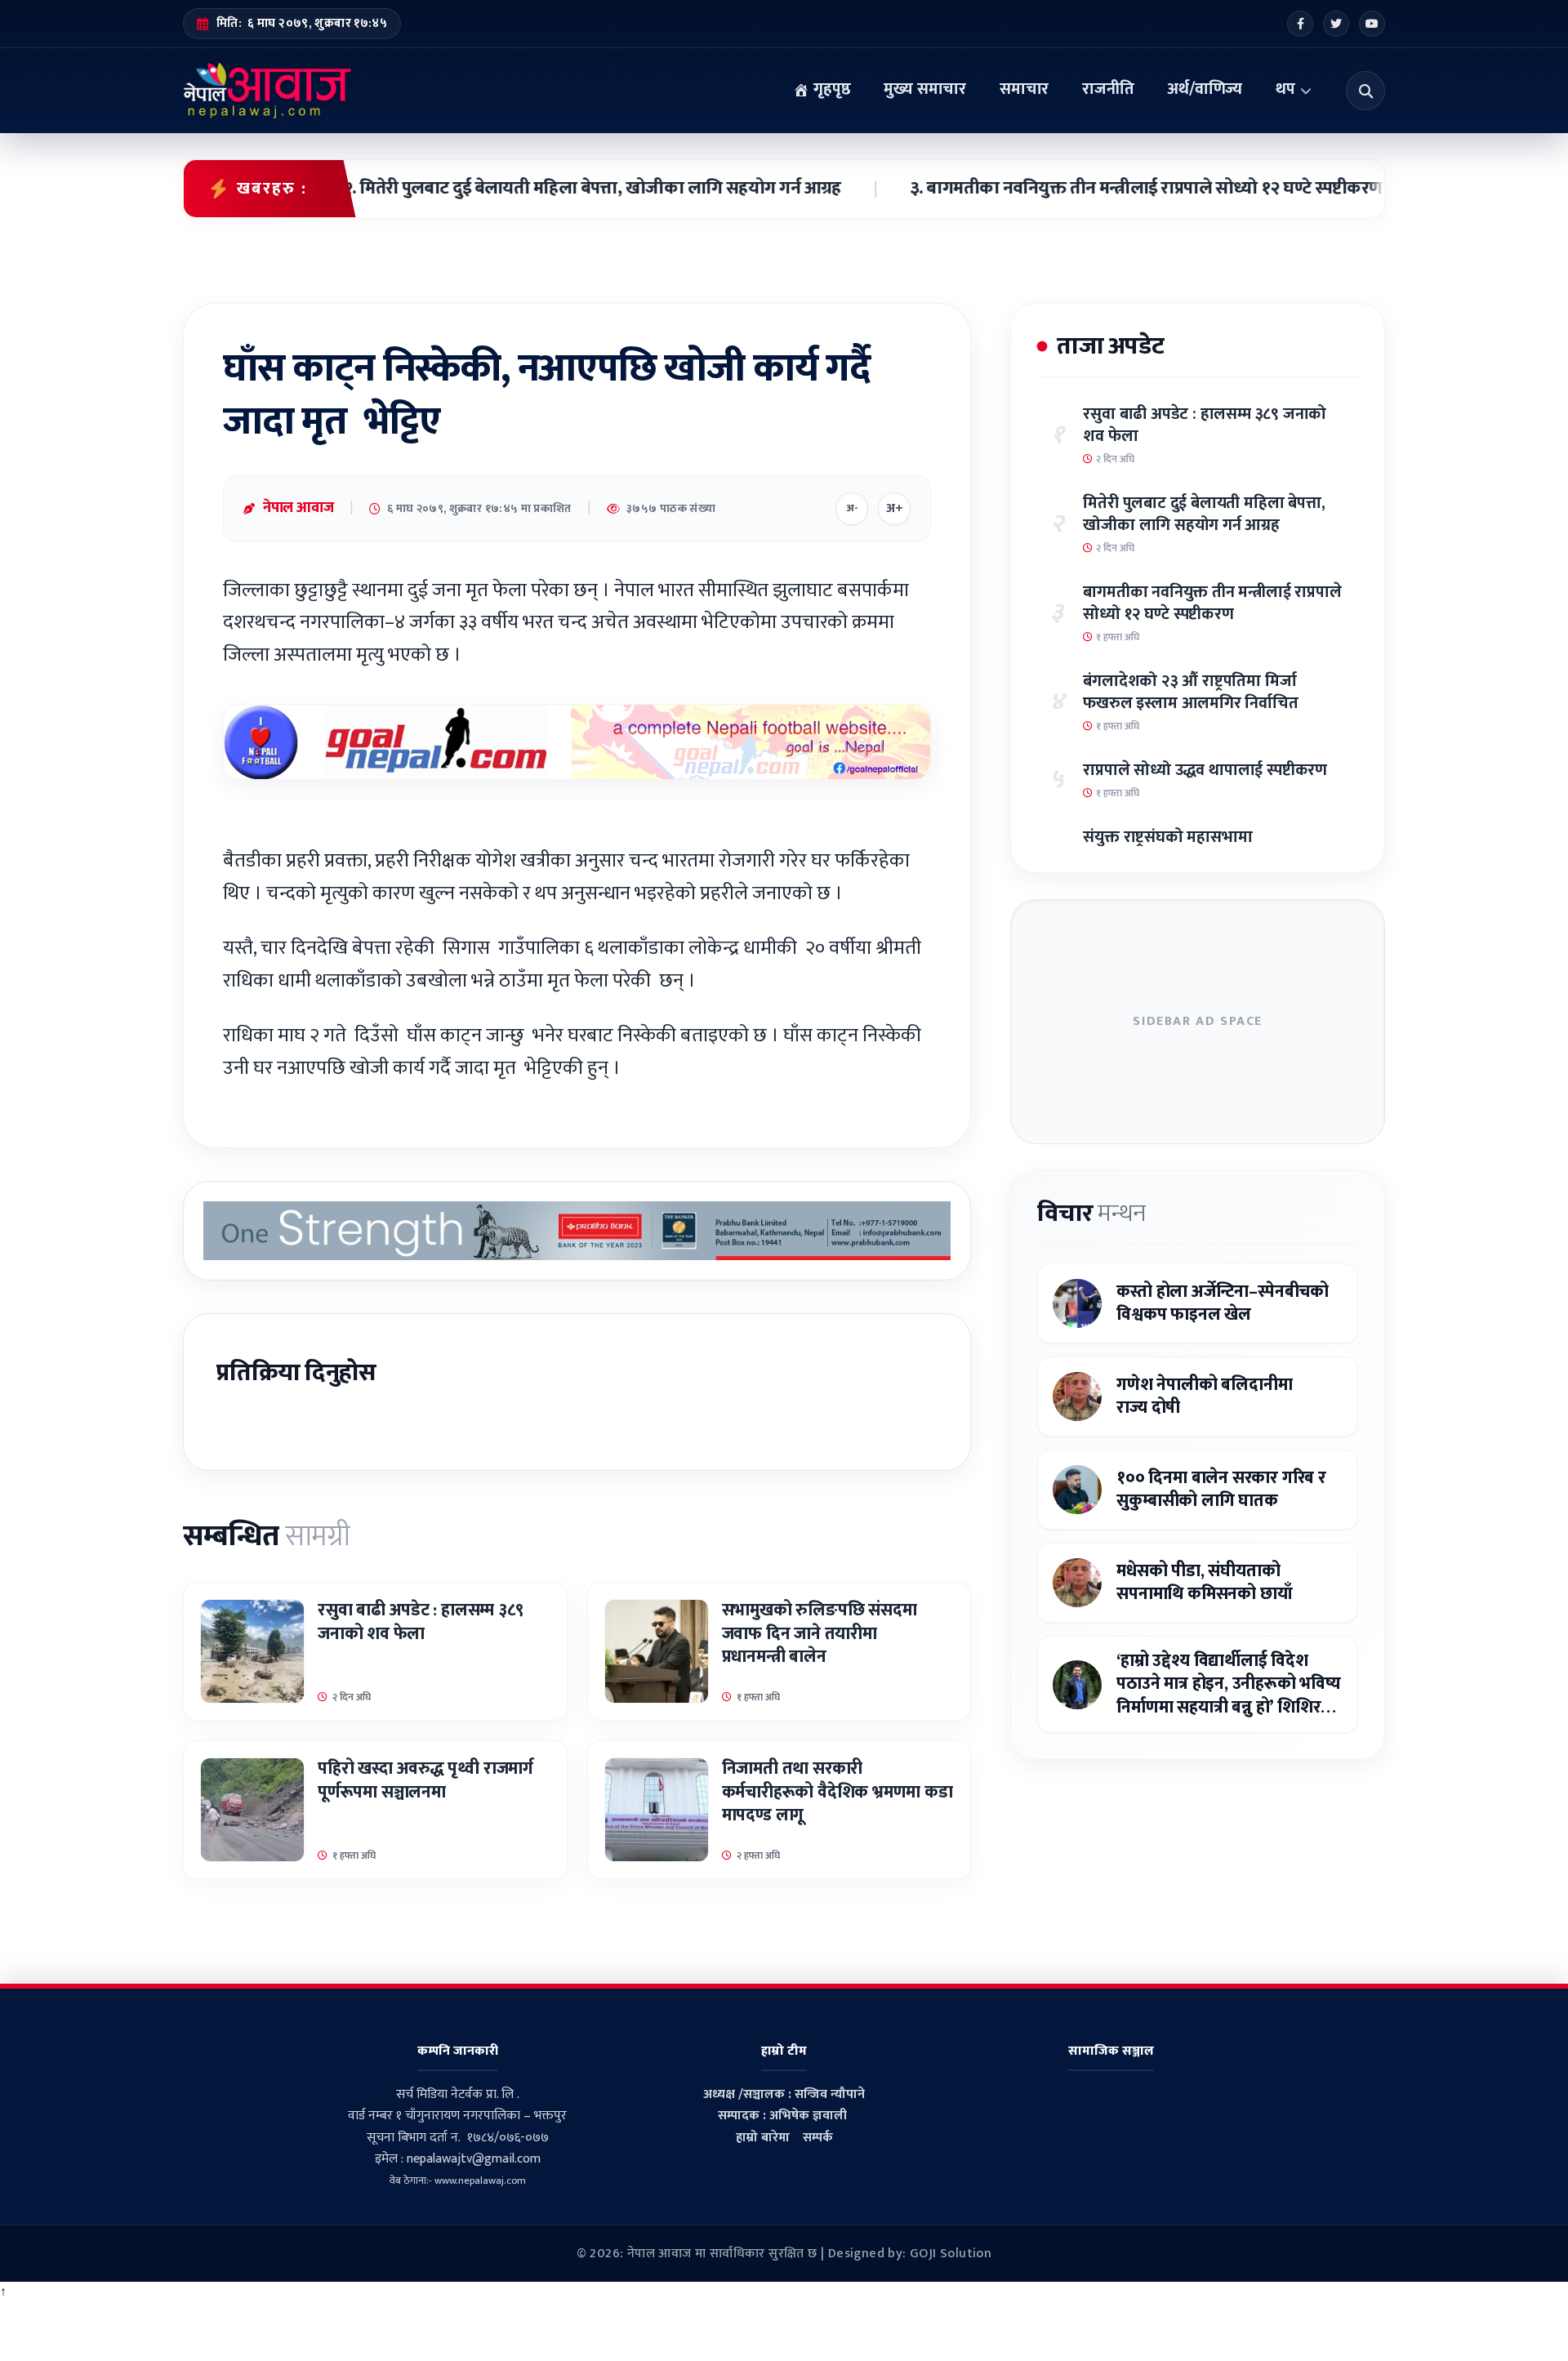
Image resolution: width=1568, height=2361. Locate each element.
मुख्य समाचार (925, 89)
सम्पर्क (818, 2138)
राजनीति (1108, 89)
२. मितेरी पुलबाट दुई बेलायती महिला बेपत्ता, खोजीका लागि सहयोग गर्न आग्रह (530, 189)
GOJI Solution (951, 2254)
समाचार (1024, 89)
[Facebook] (1300, 24)
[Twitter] (1336, 24)
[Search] (1365, 91)
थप (1285, 89)
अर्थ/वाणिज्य (1205, 89)
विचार (1091, 1214)
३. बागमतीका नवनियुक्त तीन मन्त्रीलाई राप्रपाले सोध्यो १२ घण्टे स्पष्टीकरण (1085, 189)
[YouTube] (1372, 24)
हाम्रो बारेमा (763, 2138)
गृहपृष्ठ (830, 89)
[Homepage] (267, 91)
